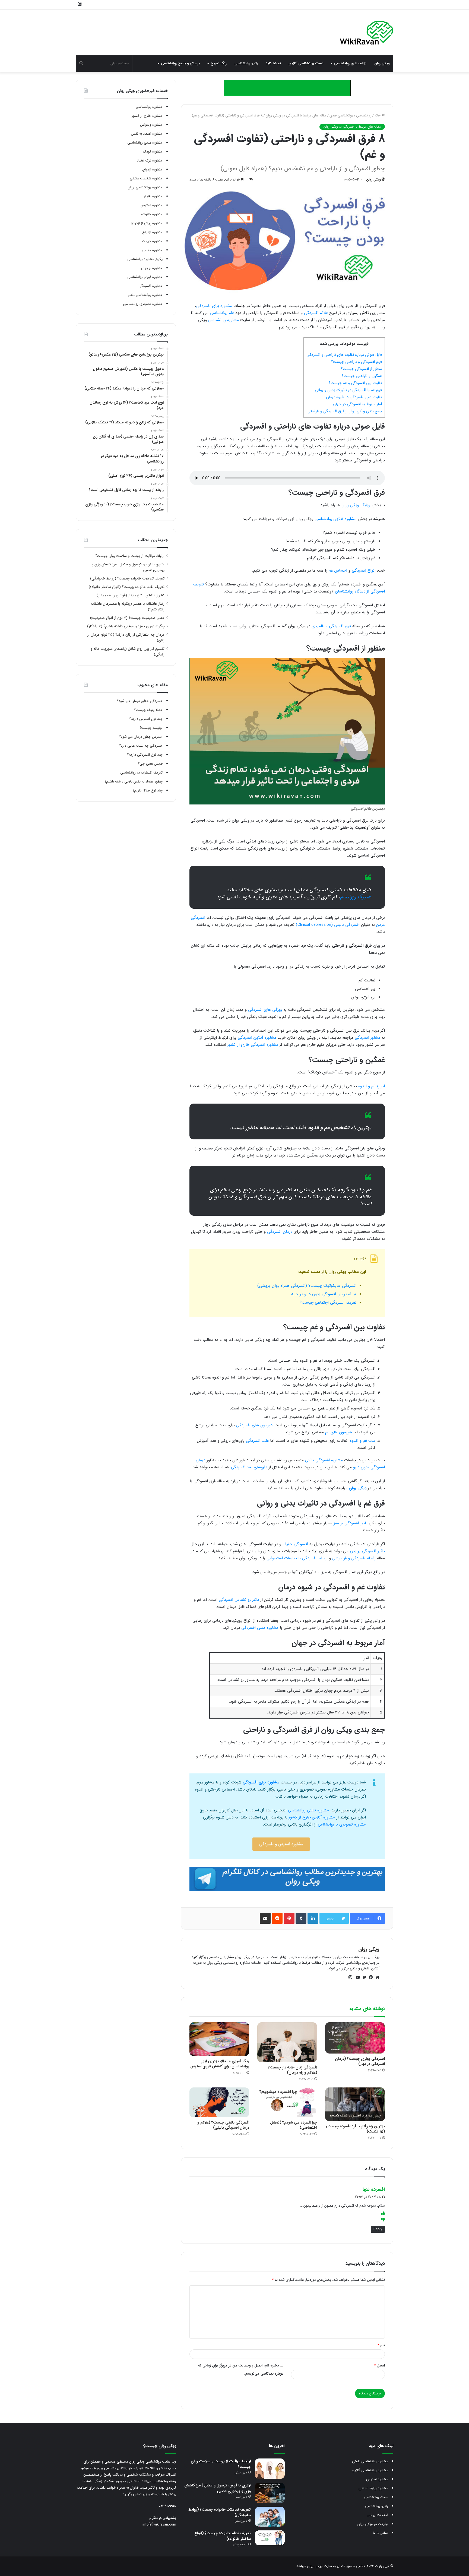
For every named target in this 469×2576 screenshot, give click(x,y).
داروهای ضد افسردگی (249, 1467)
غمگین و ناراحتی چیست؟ (362, 376)
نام (381, 2345)
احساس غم (338, 571)
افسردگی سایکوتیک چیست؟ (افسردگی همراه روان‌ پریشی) (307, 1286)
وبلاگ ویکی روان (356, 505)
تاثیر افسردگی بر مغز (351, 1523)
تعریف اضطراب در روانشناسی (141, 773)
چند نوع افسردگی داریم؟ (145, 755)
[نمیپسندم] (383, 2220)
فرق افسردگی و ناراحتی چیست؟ (356, 362)
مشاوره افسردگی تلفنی (324, 1460)
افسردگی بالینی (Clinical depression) (328, 925)
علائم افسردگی (316, 313)
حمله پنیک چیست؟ (148, 710)
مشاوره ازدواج (152, 169)
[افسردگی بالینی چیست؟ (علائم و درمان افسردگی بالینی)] (219, 2102)
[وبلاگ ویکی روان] (367, 33)
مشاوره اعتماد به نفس (147, 134)
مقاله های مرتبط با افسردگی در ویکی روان (296, 115)
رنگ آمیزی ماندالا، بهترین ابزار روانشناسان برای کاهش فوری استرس (220, 2064)
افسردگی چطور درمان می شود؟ (140, 701)
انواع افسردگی (364, 571)
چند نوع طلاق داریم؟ (148, 790)
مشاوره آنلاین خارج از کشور (312, 1817)
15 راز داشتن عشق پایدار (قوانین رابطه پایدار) (131, 595)
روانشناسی (364, 115)
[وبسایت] (376, 1977)
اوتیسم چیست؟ (151, 728)
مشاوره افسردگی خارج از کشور (253, 1045)
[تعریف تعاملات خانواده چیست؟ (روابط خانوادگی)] (270, 2517)
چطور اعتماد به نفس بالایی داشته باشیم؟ (134, 782)
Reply (378, 2229)
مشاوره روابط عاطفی (373, 2488)
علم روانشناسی (222, 313)
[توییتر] (363, 1977)
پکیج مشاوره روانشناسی (145, 259)
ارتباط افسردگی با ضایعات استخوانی (297, 1558)
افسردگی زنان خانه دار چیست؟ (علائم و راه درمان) (292, 2070)
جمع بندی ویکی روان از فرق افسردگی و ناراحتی (345, 411)
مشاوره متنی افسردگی (260, 1628)
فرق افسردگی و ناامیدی (331, 626)
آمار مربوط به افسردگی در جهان (357, 404)
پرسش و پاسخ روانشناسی (180, 63)
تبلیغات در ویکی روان (373, 2524)
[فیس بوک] (370, 1977)
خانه (378, 115)
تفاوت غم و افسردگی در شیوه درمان (354, 397)
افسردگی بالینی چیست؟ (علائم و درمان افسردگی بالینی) (223, 2125)
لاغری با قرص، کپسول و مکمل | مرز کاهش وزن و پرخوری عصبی (218, 2488)
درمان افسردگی (280, 1232)
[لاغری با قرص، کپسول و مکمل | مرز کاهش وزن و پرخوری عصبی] (270, 2493)
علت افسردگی (257, 1441)
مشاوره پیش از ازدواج (147, 223)
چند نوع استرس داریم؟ (146, 719)
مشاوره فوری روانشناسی (145, 277)
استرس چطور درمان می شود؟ (141, 737)
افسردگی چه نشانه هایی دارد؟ (141, 746)
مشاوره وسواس (151, 125)
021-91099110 (168, 2506)
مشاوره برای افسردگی (214, 306)
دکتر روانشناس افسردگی (239, 1600)
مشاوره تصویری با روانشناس (342, 1824)
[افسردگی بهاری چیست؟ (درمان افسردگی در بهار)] (355, 2038)
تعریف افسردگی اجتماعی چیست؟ (328, 1303)
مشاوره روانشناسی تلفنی (145, 295)
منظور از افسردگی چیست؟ (361, 369)
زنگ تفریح (219, 63)
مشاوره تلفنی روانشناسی (308, 1810)
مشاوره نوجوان (152, 268)
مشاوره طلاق (153, 196)
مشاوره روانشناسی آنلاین (370, 2470)
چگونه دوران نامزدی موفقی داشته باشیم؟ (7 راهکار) (126, 626)
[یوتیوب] (357, 1977)
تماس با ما (381, 2533)
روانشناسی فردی (341, 115)
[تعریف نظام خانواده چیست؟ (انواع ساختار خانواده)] (270, 2538)
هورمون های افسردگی (255, 1425)
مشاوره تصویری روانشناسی (143, 304)
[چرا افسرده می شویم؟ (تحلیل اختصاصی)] (287, 2102)
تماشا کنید (273, 63)
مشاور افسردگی (367, 1038)
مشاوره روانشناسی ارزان (145, 187)
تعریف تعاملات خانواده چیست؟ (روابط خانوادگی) (127, 579)
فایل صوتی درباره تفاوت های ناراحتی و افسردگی (344, 355)
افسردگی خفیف (295, 1544)
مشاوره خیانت (152, 241)
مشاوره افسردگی (150, 286)
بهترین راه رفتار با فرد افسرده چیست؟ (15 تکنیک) (355, 2129)
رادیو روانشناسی (246, 63)
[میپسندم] (383, 2214)
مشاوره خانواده (152, 214)
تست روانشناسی (376, 2497)
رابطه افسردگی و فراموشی (354, 1558)
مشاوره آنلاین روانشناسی (335, 519)
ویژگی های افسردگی (265, 1010)
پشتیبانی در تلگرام (163, 2518)
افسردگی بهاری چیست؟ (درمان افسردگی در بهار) (360, 2061)
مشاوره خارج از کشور (147, 116)
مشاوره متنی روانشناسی (145, 143)
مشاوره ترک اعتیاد (150, 161)
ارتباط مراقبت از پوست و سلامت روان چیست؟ (130, 556)
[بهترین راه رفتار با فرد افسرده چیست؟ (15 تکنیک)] (355, 2104)
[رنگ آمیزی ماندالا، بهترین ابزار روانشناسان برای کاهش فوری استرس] (219, 2039)
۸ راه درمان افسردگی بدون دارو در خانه (324, 1294)
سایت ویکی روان (319, 2566)
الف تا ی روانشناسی (349, 63)
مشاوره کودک (153, 152)
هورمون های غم (339, 1432)
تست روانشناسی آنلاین (306, 63)
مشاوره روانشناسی (224, 320)
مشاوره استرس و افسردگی (281, 1844)
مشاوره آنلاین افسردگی (257, 1038)
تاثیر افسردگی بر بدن (367, 1551)
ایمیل (379, 2366)
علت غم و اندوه (363, 1441)
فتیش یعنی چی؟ (150, 764)
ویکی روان (382, 63)
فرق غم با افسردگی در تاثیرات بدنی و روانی (348, 390)
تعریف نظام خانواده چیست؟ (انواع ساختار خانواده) (127, 587)
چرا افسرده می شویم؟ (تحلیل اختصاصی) (294, 2125)
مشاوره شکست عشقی (146, 178)
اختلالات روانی (378, 2515)
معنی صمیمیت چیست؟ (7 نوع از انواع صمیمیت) (127, 618)
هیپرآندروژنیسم (356, 897)
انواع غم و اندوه (372, 1086)
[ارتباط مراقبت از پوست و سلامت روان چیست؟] (270, 2469)
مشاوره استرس (152, 205)
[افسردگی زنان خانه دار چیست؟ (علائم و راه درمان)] (287, 2042)
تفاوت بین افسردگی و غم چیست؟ (355, 383)
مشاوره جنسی (152, 250)
